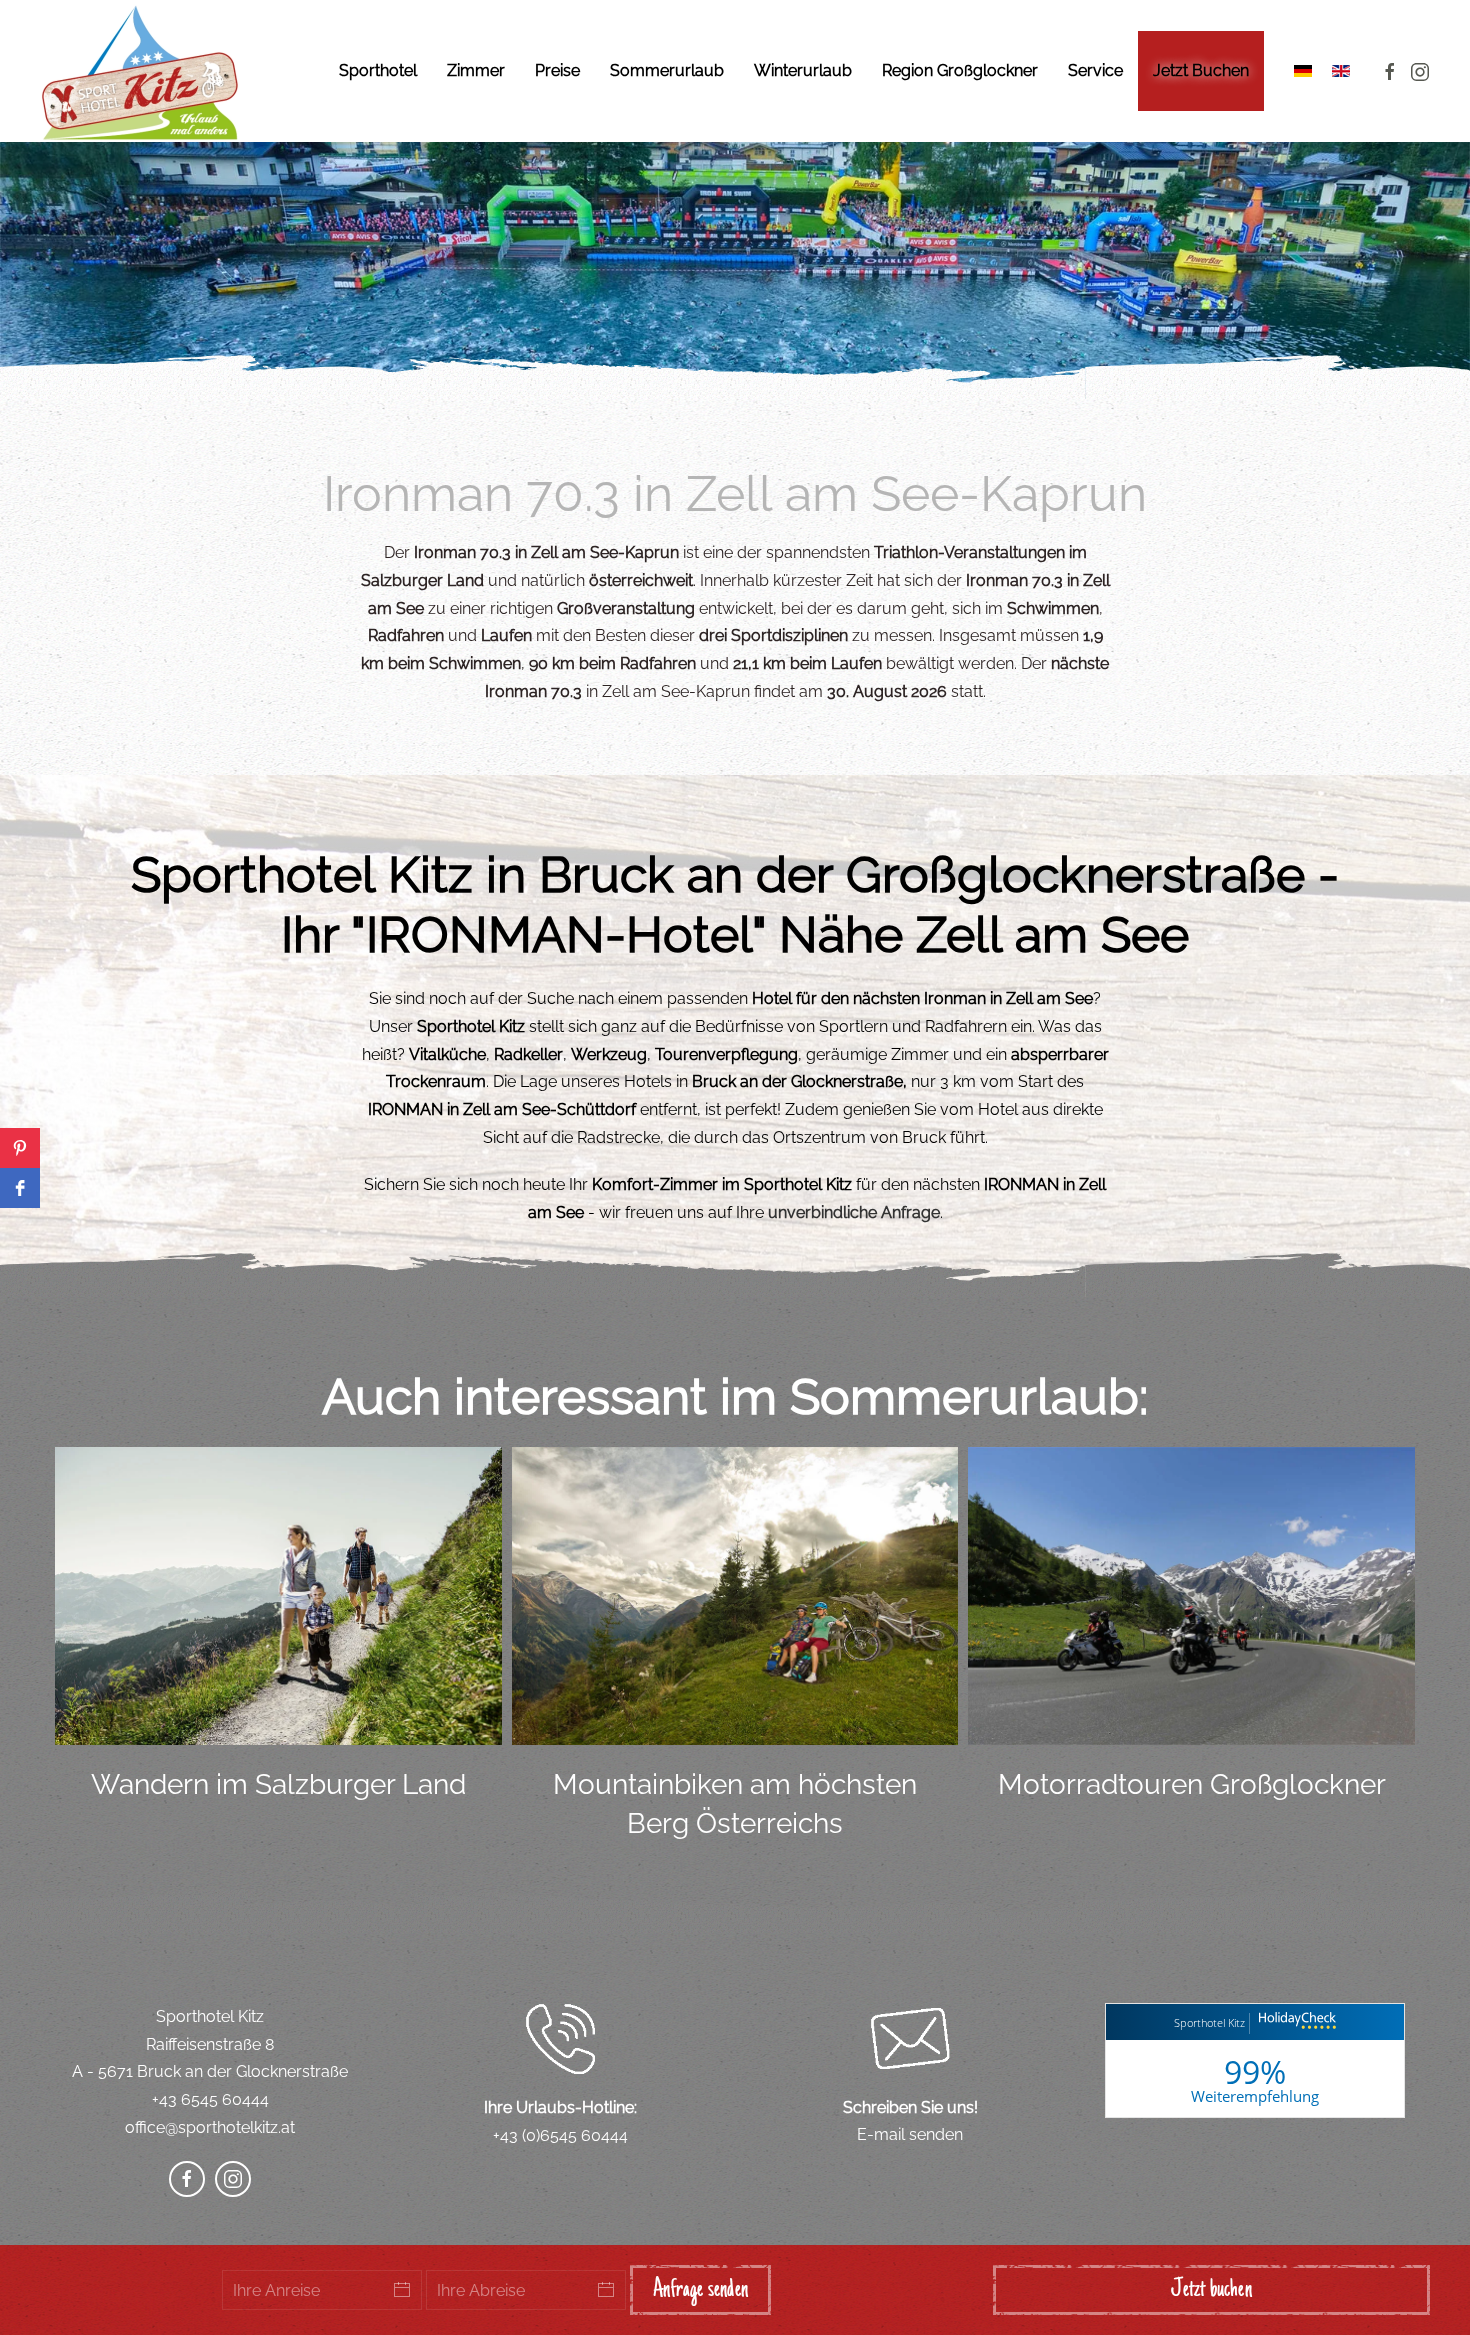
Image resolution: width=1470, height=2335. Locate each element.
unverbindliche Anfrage (854, 1212)
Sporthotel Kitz (1209, 2022)
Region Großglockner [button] (960, 70)
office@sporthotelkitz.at (210, 2127)
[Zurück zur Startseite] (140, 71)
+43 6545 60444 (210, 2099)
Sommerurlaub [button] (667, 70)
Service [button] (1095, 70)
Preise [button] (557, 70)
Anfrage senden (700, 2290)
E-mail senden (910, 2134)
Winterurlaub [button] (803, 70)
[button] (20, 1148)
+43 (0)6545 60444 (560, 2135)
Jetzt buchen (1211, 2290)
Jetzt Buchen (1201, 70)
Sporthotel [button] (378, 70)
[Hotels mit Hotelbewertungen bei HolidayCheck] (1294, 2023)
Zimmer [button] (476, 70)
